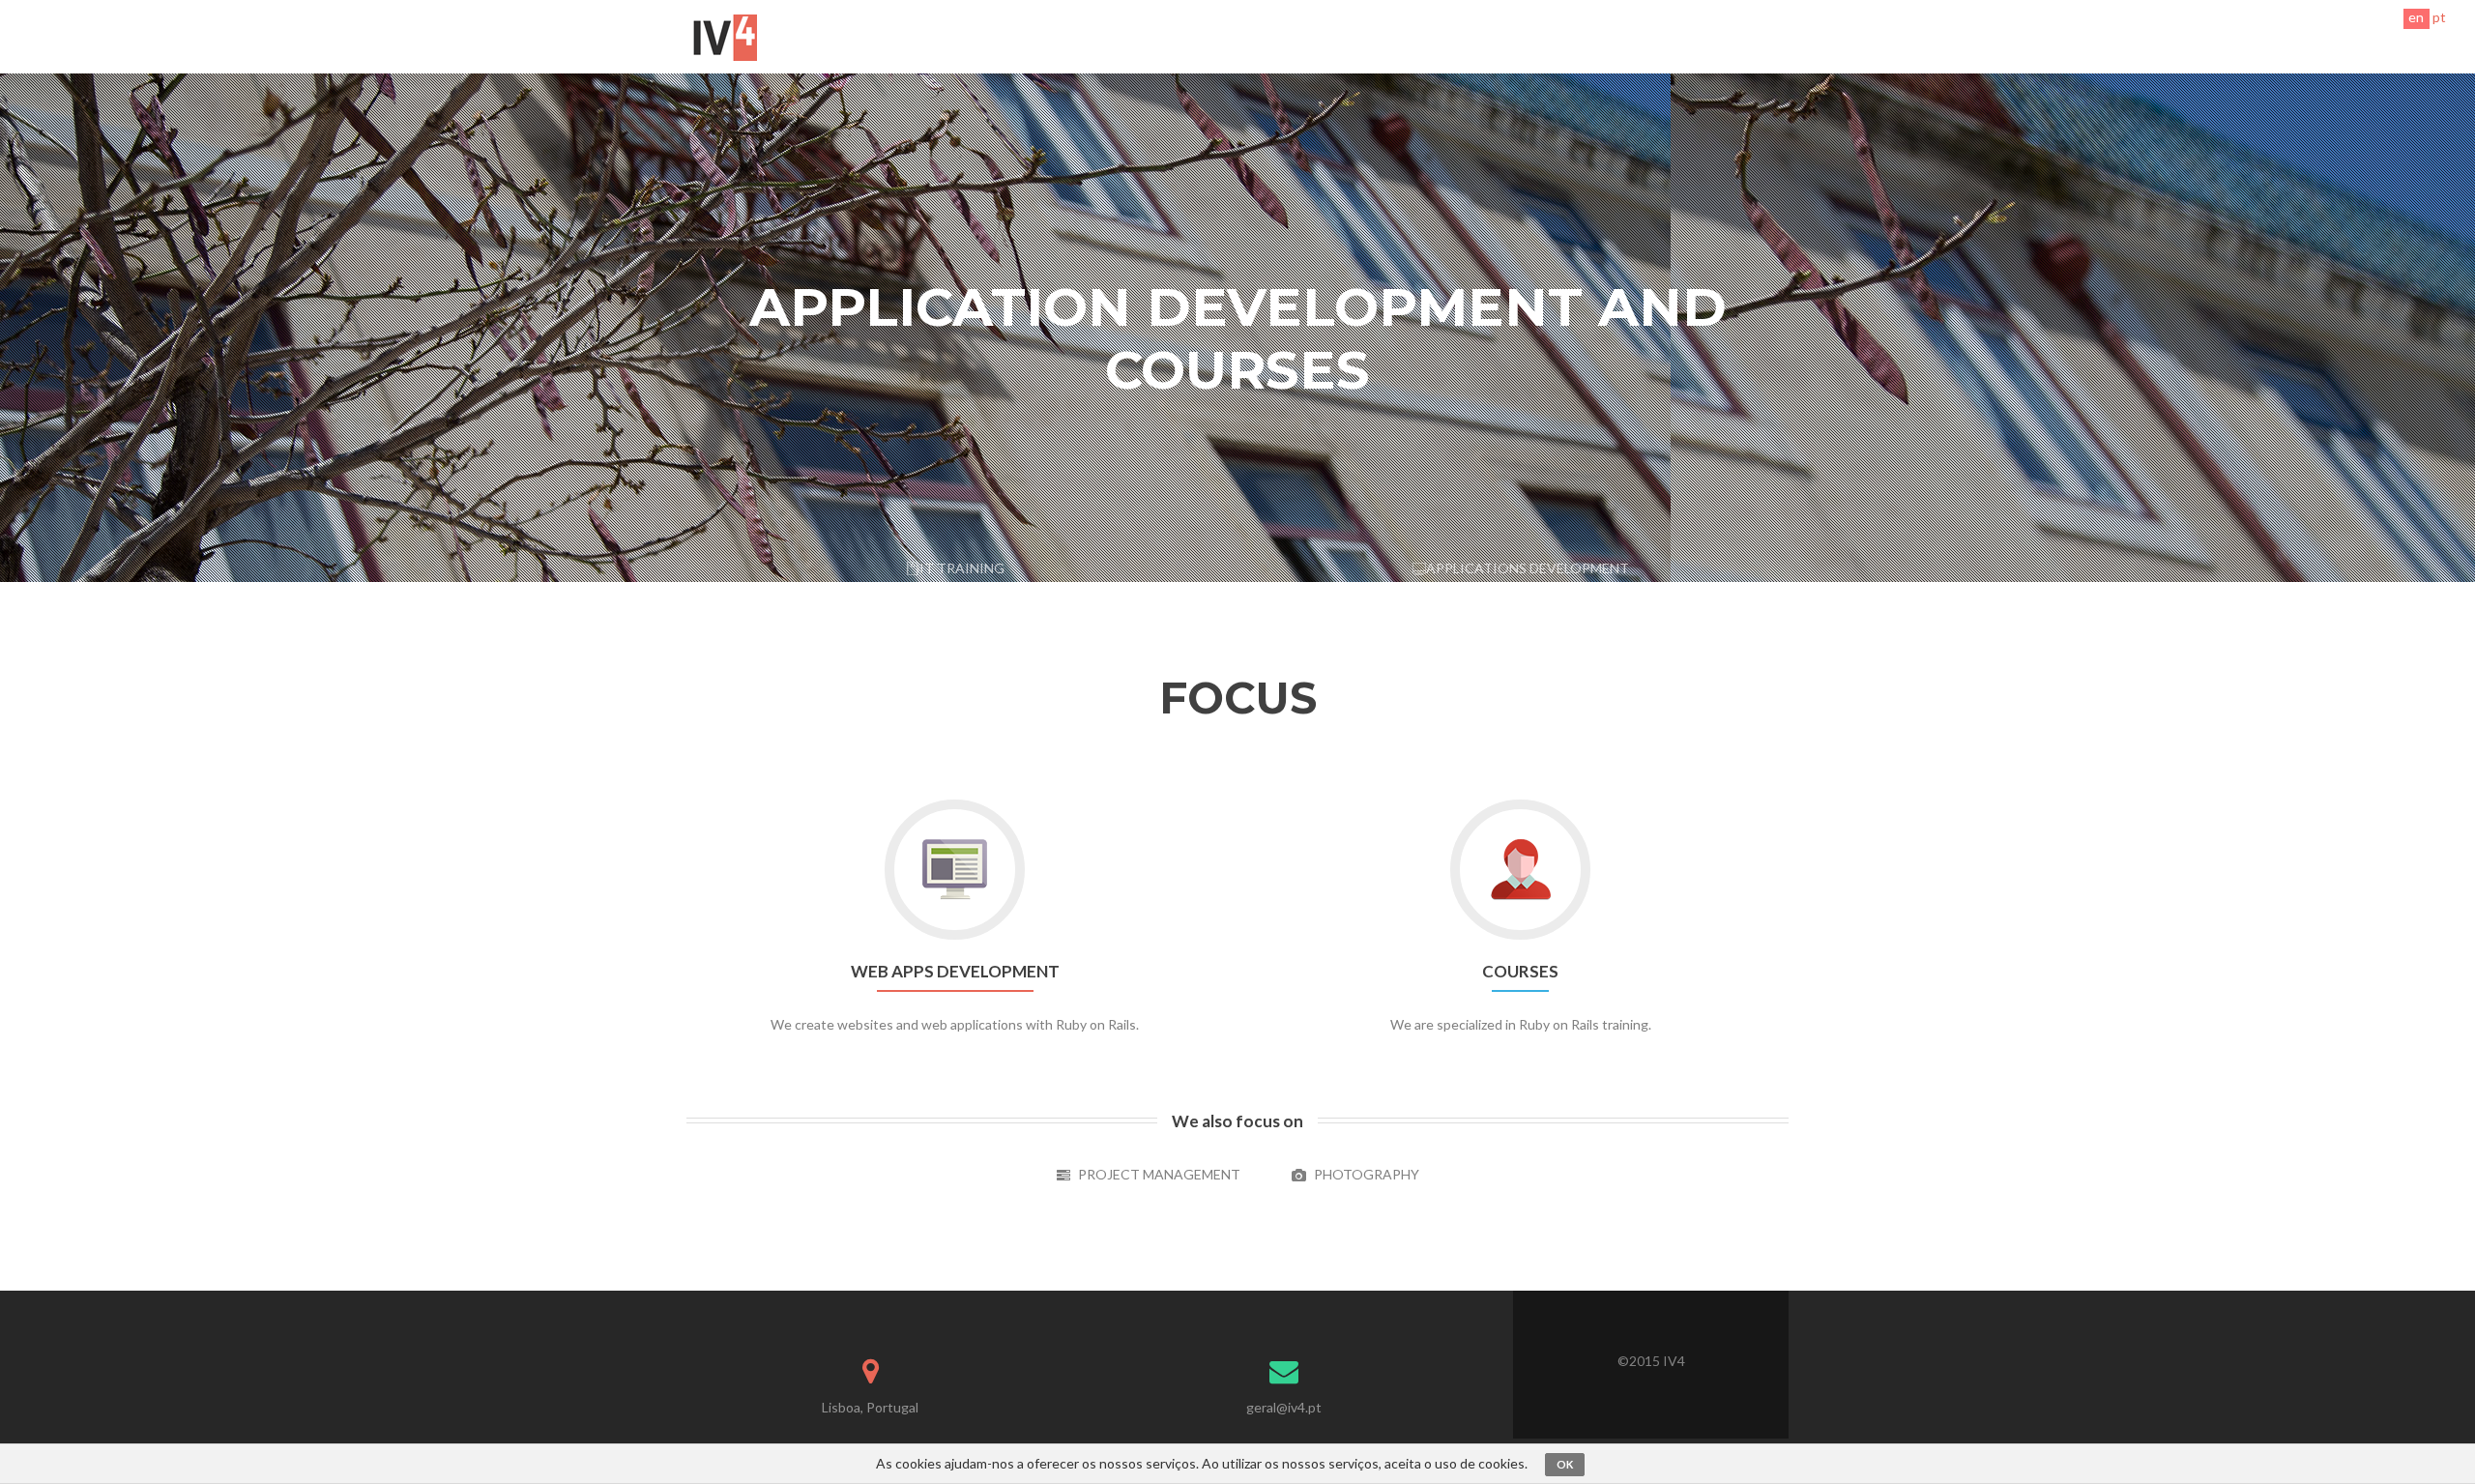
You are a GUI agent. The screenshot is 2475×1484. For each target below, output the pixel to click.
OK (1565, 1464)
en (2416, 17)
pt (2439, 17)
